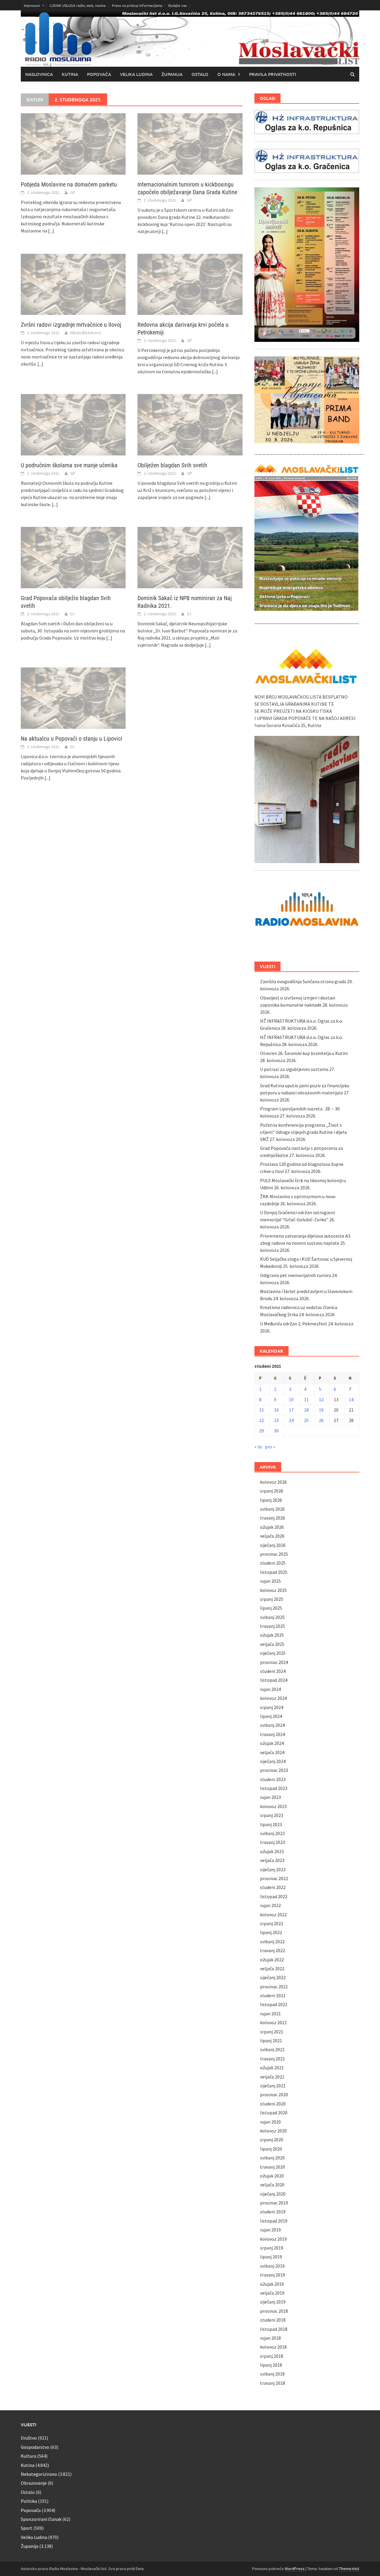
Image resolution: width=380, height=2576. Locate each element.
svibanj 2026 (272, 1509)
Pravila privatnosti (273, 74)
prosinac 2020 (274, 2094)
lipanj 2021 (271, 2041)
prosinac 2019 (274, 2203)
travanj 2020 (273, 2167)
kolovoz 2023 (273, 1806)
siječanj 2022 (273, 1977)
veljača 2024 (272, 1752)
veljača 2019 (272, 2293)
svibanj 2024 (272, 1725)
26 (321, 1420)
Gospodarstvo (35, 2447)
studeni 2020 (273, 2104)
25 (306, 1420)
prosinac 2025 (274, 1554)
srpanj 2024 (272, 1707)
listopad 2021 (274, 2004)
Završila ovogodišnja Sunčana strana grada (303, 981)
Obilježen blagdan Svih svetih (172, 465)
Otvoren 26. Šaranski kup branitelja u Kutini (304, 1053)
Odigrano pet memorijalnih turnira (296, 1275)
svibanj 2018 (272, 2374)
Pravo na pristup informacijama (137, 5)
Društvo (29, 2438)
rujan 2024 (270, 1689)
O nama (226, 74)
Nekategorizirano (39, 2474)
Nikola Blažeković (86, 333)
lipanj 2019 (271, 2257)
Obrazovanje (34, 2483)
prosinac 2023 (274, 1770)
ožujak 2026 (272, 1527)
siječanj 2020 (273, 2194)
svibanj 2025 (272, 1617)
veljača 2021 (272, 2077)
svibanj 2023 (272, 1833)
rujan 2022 (270, 1905)
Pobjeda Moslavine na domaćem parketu (69, 184)
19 (321, 1410)
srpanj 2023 (272, 1815)
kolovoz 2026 (273, 1482)
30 (276, 1431)
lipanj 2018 (271, 2365)
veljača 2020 (272, 2185)
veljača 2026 (272, 1536)
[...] (51, 231)
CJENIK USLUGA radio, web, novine (78, 5)
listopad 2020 (274, 2113)
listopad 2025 (274, 1572)
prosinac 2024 (274, 1662)
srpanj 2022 (272, 1923)
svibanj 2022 (272, 1941)
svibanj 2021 (272, 2049)
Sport (27, 2528)
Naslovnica (39, 74)
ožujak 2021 (272, 2068)
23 (276, 1420)
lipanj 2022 (271, 1932)
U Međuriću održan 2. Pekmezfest (294, 1324)
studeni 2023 (273, 1779)
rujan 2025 (270, 1581)
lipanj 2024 (271, 1716)
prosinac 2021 (274, 1987)
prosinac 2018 (274, 2311)
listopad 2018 (274, 2329)
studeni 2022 (273, 1887)
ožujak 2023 (272, 1851)
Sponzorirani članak (41, 2519)
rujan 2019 (270, 2230)
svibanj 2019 (272, 2266)
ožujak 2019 (272, 2284)
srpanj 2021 (272, 2032)
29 (262, 1431)
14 (351, 1399)
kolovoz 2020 (273, 2131)
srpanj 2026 (272, 1491)
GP (73, 192)
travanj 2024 (273, 1734)
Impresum (32, 5)
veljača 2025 (272, 1644)
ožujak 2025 (272, 1635)
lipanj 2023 (271, 1824)
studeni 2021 (273, 1995)
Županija (172, 74)
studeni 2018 (273, 2320)
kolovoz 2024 (273, 1698)
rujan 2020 (270, 2122)
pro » (270, 1447)
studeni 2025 (273, 1563)
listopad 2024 (274, 1680)
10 (291, 1399)
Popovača (99, 74)
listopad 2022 (274, 1896)
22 (262, 1420)
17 (291, 1410)
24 (291, 1420)
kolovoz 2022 (273, 1915)
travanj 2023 (273, 1842)
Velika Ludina (136, 74)
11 (306, 1399)
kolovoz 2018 (273, 2347)
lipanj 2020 (271, 2149)
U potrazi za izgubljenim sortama (294, 1069)
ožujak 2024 (272, 1743)
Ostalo (200, 74)
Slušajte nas (177, 5)
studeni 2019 (273, 2212)
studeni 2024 (273, 1671)
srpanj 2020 (272, 2140)
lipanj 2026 (271, 1500)
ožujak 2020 (272, 2176)
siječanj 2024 (273, 1761)
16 (276, 1410)
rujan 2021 (270, 2014)
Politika (29, 2501)
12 (321, 1399)
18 (306, 1410)
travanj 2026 (273, 1518)
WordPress (295, 2569)
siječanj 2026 (273, 1545)
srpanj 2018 (272, 2356)
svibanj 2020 (272, 2158)
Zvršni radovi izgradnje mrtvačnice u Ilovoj (71, 325)
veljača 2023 (272, 1860)
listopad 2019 (274, 2221)
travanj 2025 (273, 1626)
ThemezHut (349, 2569)
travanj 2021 (273, 2059)
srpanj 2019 (272, 2248)
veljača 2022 (272, 1968)
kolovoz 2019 (273, 2239)
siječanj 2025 (273, 1653)
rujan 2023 (270, 1797)
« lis (258, 1447)
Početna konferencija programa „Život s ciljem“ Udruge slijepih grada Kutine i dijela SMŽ (303, 1132)
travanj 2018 (273, 2383)
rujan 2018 (270, 2338)
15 (262, 1410)
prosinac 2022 (274, 1878)
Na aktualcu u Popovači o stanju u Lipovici (72, 739)
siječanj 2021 (273, 2086)
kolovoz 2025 (273, 1590)
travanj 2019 (273, 2275)
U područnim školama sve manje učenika (69, 465)
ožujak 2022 (272, 1960)
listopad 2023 (274, 1788)
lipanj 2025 (271, 1608)
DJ (72, 614)
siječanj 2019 (273, 2302)
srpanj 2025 (272, 1599)
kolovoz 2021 (273, 2022)
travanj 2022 (273, 1950)
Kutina (70, 74)
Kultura (28, 2456)
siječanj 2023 (273, 1869)
